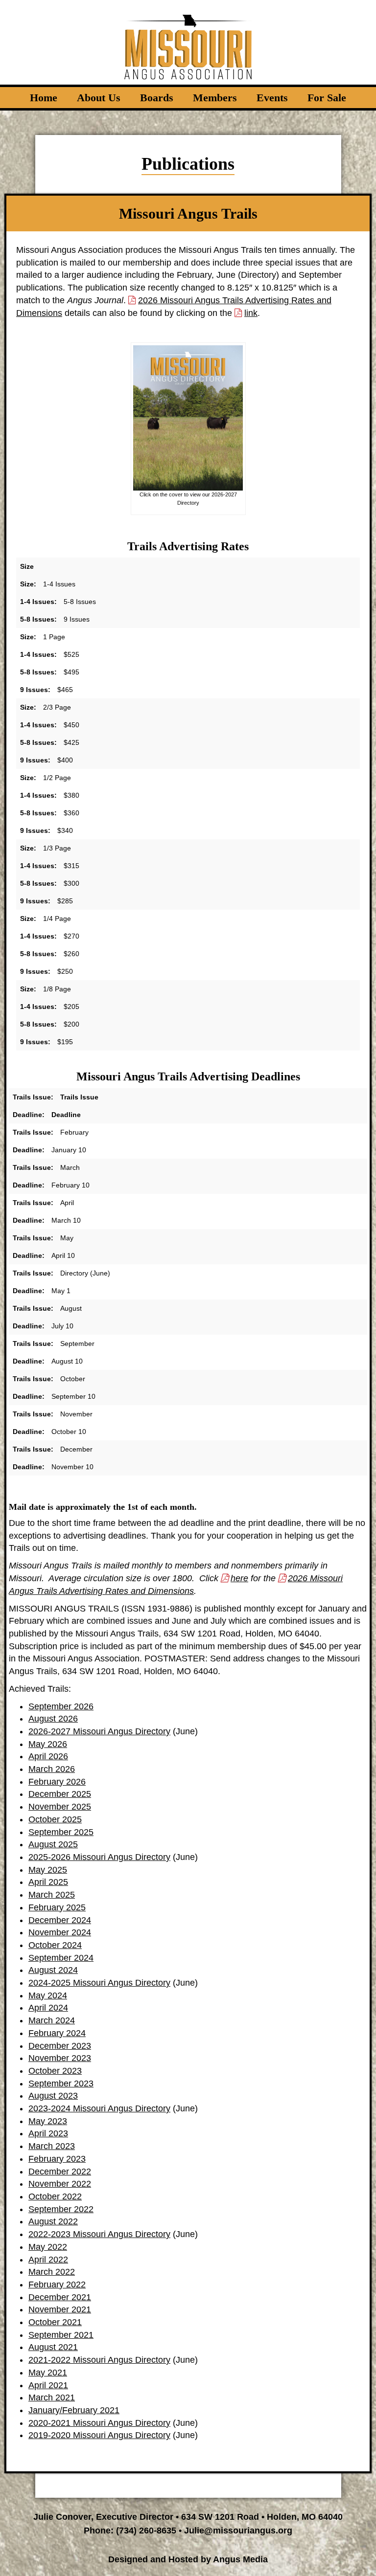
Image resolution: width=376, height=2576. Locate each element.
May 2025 (48, 1870)
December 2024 (60, 1920)
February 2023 (57, 2159)
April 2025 (48, 1882)
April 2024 (48, 2008)
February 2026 (57, 1782)
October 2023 (55, 2071)
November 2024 (60, 1932)
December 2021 (60, 2297)
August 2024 (53, 1970)
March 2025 (52, 1895)
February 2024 (57, 2033)
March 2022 (52, 2272)
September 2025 (61, 1832)
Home (44, 98)
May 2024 (48, 1995)
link (251, 313)
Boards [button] (157, 98)
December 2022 (60, 2172)
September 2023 (61, 2083)
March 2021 (52, 2397)
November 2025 (60, 1807)
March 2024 (52, 2020)
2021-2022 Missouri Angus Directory (99, 2360)
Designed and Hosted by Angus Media (188, 2559)
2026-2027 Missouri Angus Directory (99, 1731)
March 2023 (52, 2146)
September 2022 (61, 2209)
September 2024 (61, 1958)
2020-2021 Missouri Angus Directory (99, 2423)
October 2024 (55, 1945)
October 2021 (55, 2322)
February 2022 (57, 2285)
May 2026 (48, 1744)
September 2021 (61, 2335)
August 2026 (53, 1719)
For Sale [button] (327, 98)
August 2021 (53, 2347)
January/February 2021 (74, 2410)
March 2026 (52, 1769)
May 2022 (48, 2247)
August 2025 (53, 1844)
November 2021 (60, 2309)
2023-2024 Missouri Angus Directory (99, 2108)
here (239, 1578)
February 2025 (57, 1907)
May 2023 (48, 2121)
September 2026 (61, 1706)
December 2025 (60, 1794)
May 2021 (48, 2373)
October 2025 (55, 1819)
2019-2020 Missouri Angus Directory (99, 2435)
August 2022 (53, 2221)
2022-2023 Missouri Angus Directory (99, 2234)
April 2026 (48, 1756)
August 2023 (53, 2096)
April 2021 (48, 2385)
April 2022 (48, 2260)
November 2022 (60, 2184)
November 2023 (60, 2058)
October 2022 (55, 2196)
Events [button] (272, 98)
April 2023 (48, 2133)
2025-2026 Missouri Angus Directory (99, 1857)
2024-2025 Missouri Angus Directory (99, 1983)
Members (215, 98)
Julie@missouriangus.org (238, 2531)
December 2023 (60, 2046)
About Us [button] (99, 98)
